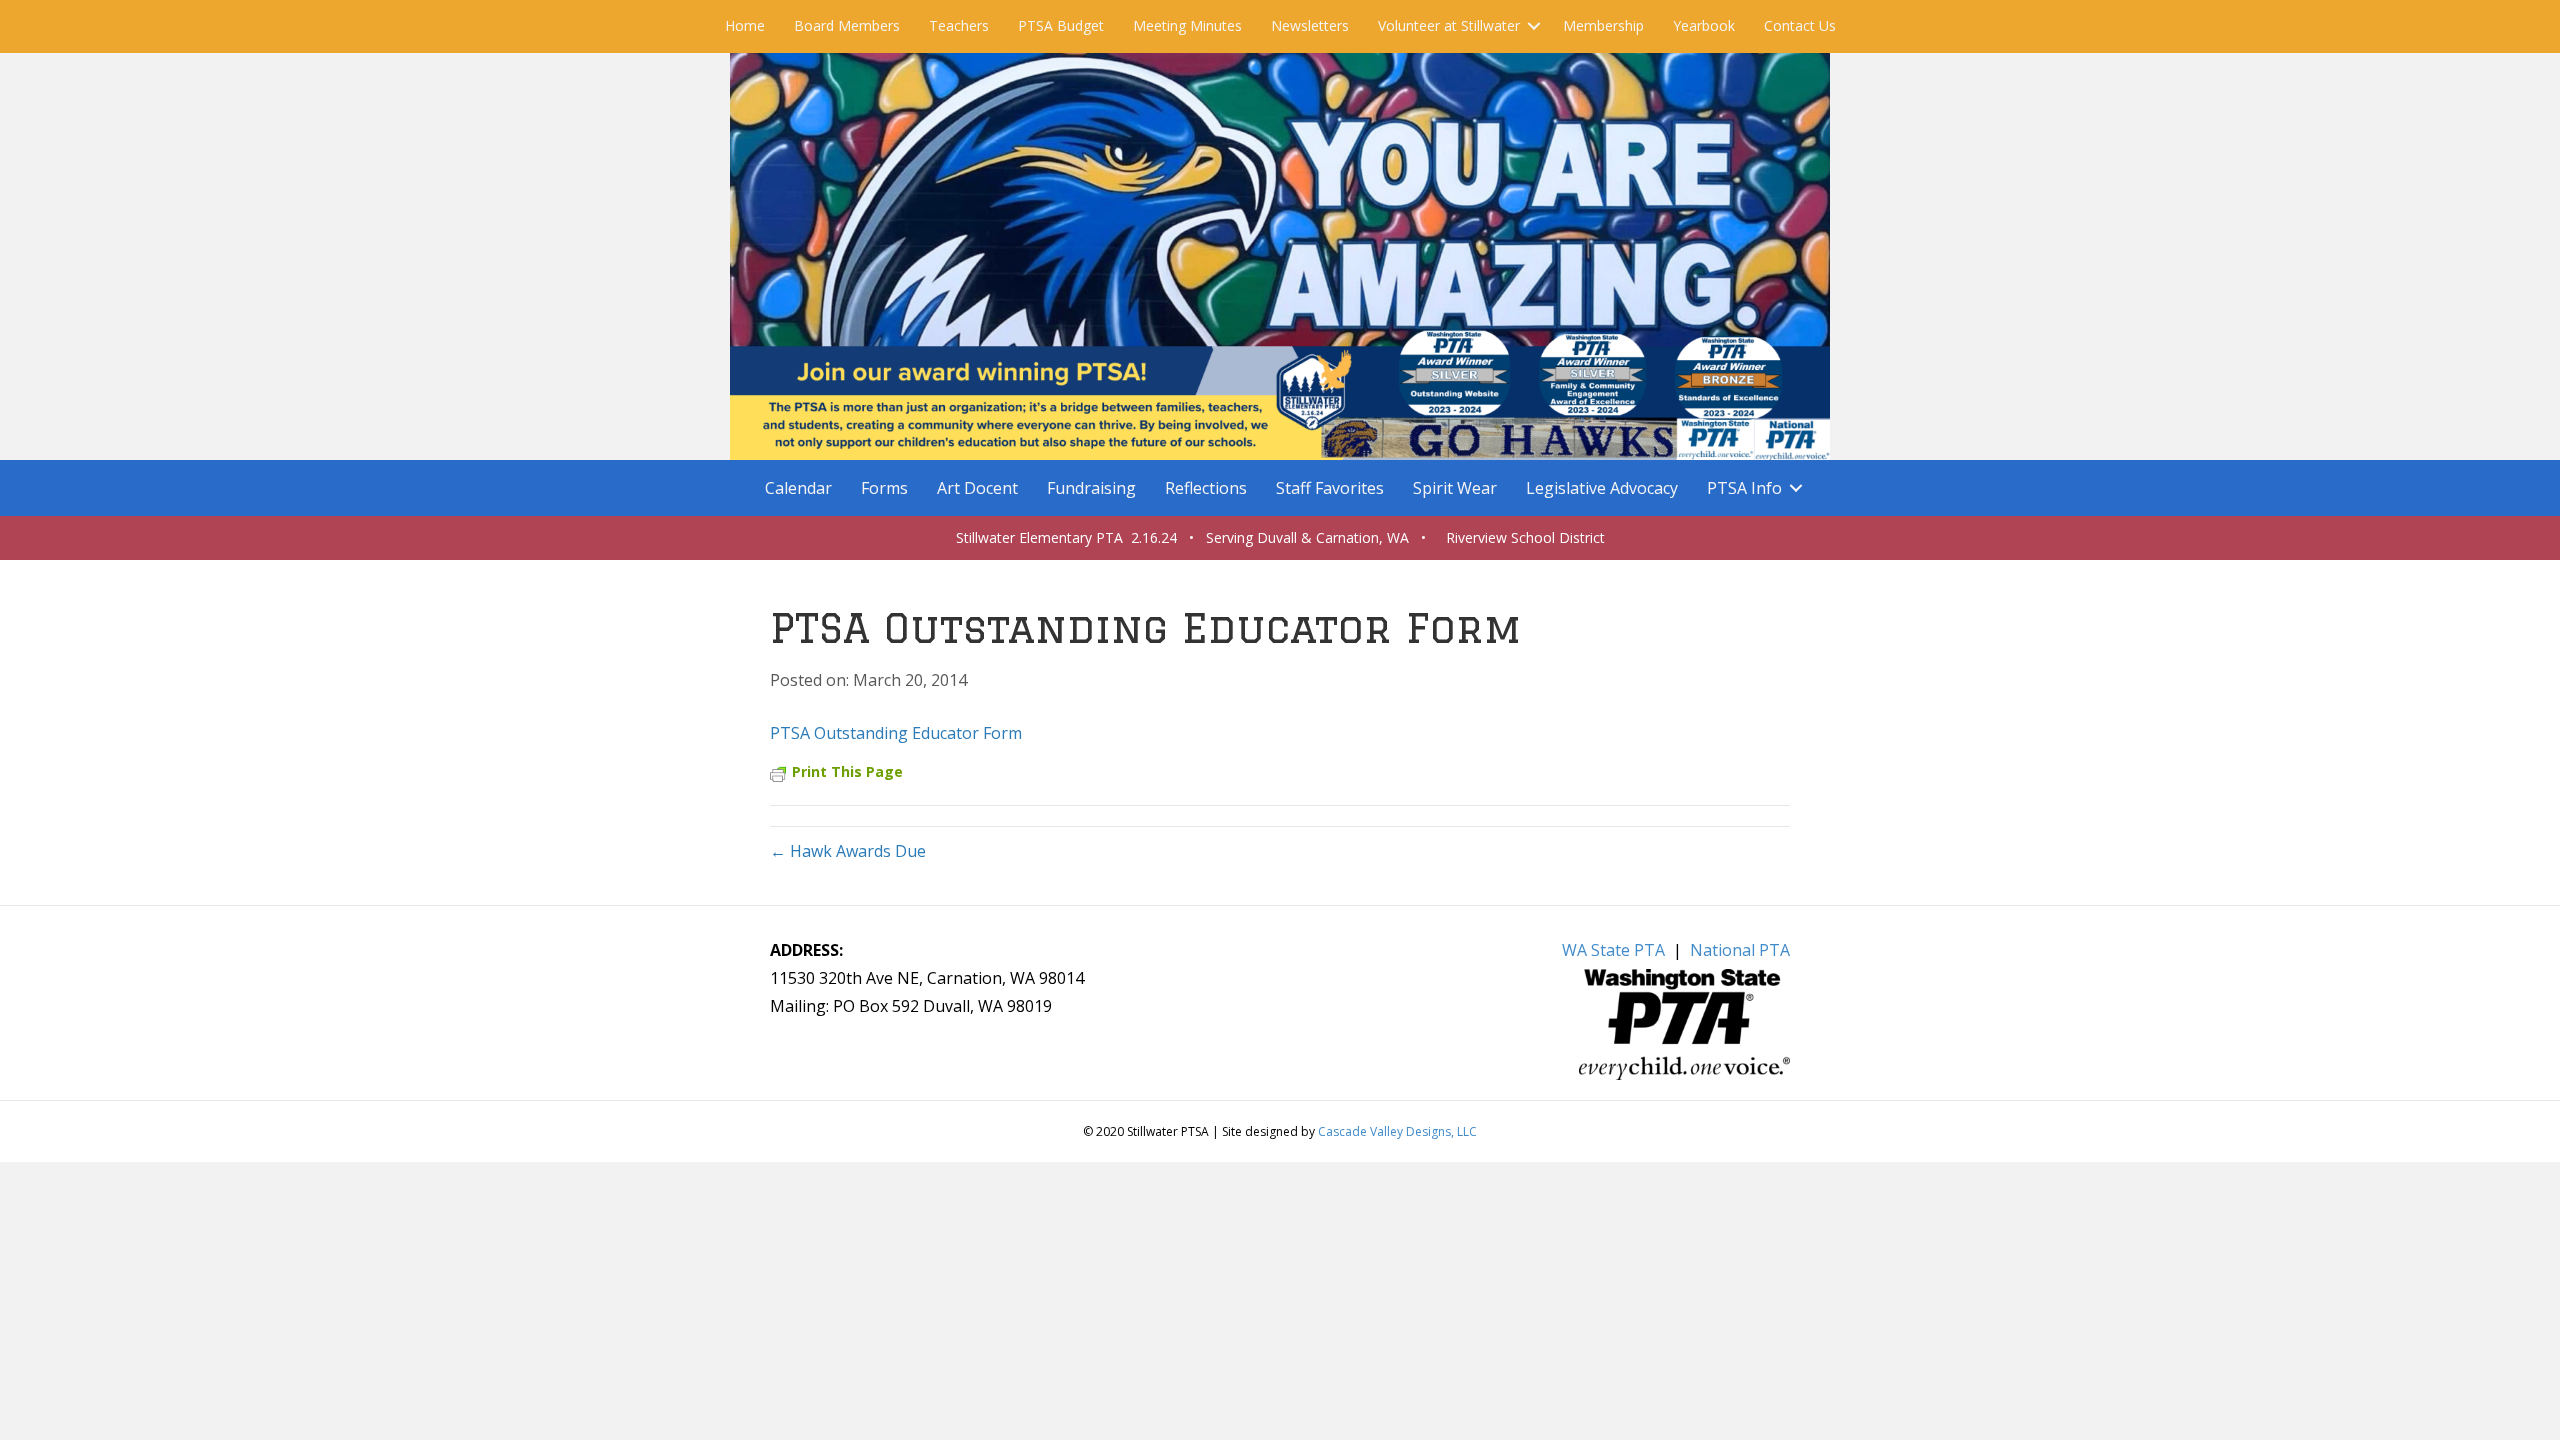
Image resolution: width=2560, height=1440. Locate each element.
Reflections (1206, 488)
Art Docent (977, 488)
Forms (884, 488)
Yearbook (1704, 25)
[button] (1534, 26)
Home (745, 25)
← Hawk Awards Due (848, 851)
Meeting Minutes (1187, 25)
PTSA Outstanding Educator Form (896, 733)
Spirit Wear (1455, 488)
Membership (1603, 25)
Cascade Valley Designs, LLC (1397, 1131)
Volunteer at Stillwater (1449, 25)
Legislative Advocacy (1602, 488)
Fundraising (1091, 488)
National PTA (1740, 950)
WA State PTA (1613, 950)
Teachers (959, 25)
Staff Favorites (1330, 488)
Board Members (847, 25)
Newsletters (1310, 25)
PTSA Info (1744, 488)
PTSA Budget (1061, 25)
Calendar (798, 488)
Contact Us (1800, 25)
